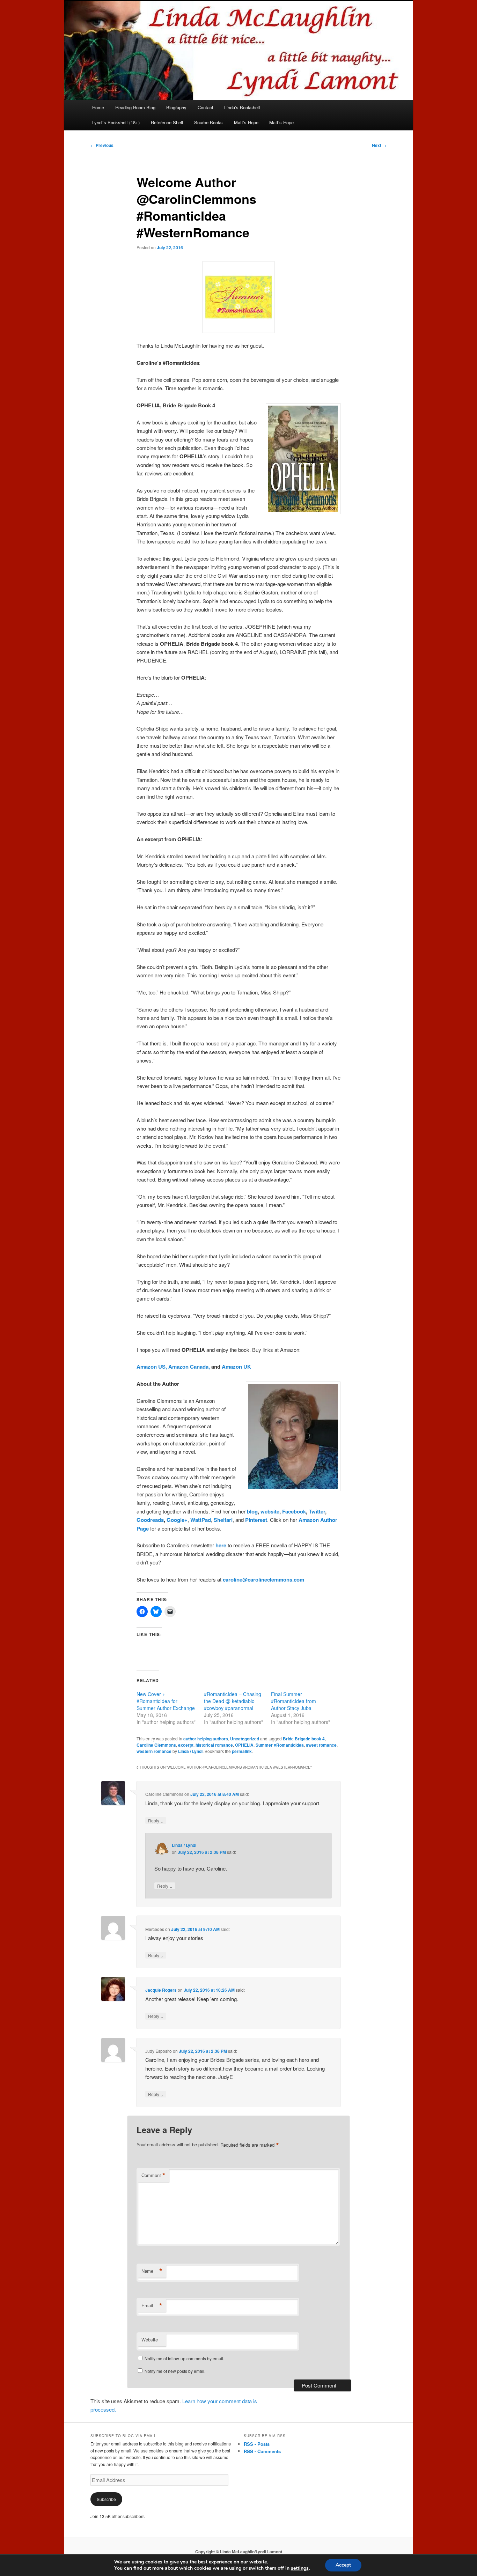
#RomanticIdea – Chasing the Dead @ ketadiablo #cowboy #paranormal (233, 1701)
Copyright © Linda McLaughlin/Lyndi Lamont (239, 2552)
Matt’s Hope (246, 122)
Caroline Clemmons (156, 1745)
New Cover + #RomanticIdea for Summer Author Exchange (166, 1701)
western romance (154, 1751)
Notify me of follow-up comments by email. (184, 2358)
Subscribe (106, 2499)
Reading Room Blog (135, 107)
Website (150, 2340)
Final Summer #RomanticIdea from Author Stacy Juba (293, 1701)
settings (300, 2568)
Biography (176, 107)
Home (98, 107)
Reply (156, 1820)
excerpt (186, 1745)
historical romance (214, 1745)
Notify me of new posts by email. (175, 2371)
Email (152, 2305)
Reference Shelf (167, 122)
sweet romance (321, 1745)
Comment (153, 2175)
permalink (242, 1751)
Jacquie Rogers (161, 1990)
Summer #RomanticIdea (280, 1745)
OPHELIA (244, 1745)
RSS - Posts (257, 2444)
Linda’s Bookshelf (242, 107)
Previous (102, 145)
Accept (343, 2565)
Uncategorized (245, 1739)
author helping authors (206, 1739)
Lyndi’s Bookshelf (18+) (116, 122)
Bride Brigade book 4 (304, 1739)
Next (379, 145)
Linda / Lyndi (190, 1751)
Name (152, 2271)
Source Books (208, 122)
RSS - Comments (262, 2451)
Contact (206, 107)
